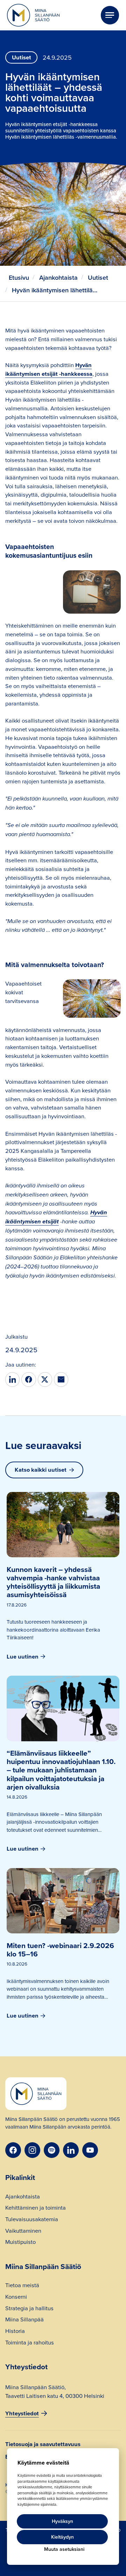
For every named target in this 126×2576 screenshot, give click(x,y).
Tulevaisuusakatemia (32, 2220)
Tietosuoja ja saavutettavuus (43, 2444)
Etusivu (19, 277)
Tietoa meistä (22, 2286)
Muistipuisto (20, 2242)
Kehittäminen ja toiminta (36, 2208)
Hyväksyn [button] (62, 2521)
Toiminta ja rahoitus (30, 2343)
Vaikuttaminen (23, 2231)
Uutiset (98, 277)
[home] (33, 15)
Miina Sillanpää (24, 2320)
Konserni (16, 2297)
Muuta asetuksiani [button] (64, 2549)
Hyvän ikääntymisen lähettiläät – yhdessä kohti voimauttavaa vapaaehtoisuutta (56, 290)
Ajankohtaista (58, 277)
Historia (15, 2331)
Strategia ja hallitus (29, 2309)
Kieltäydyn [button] (62, 2537)
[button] (110, 15)
